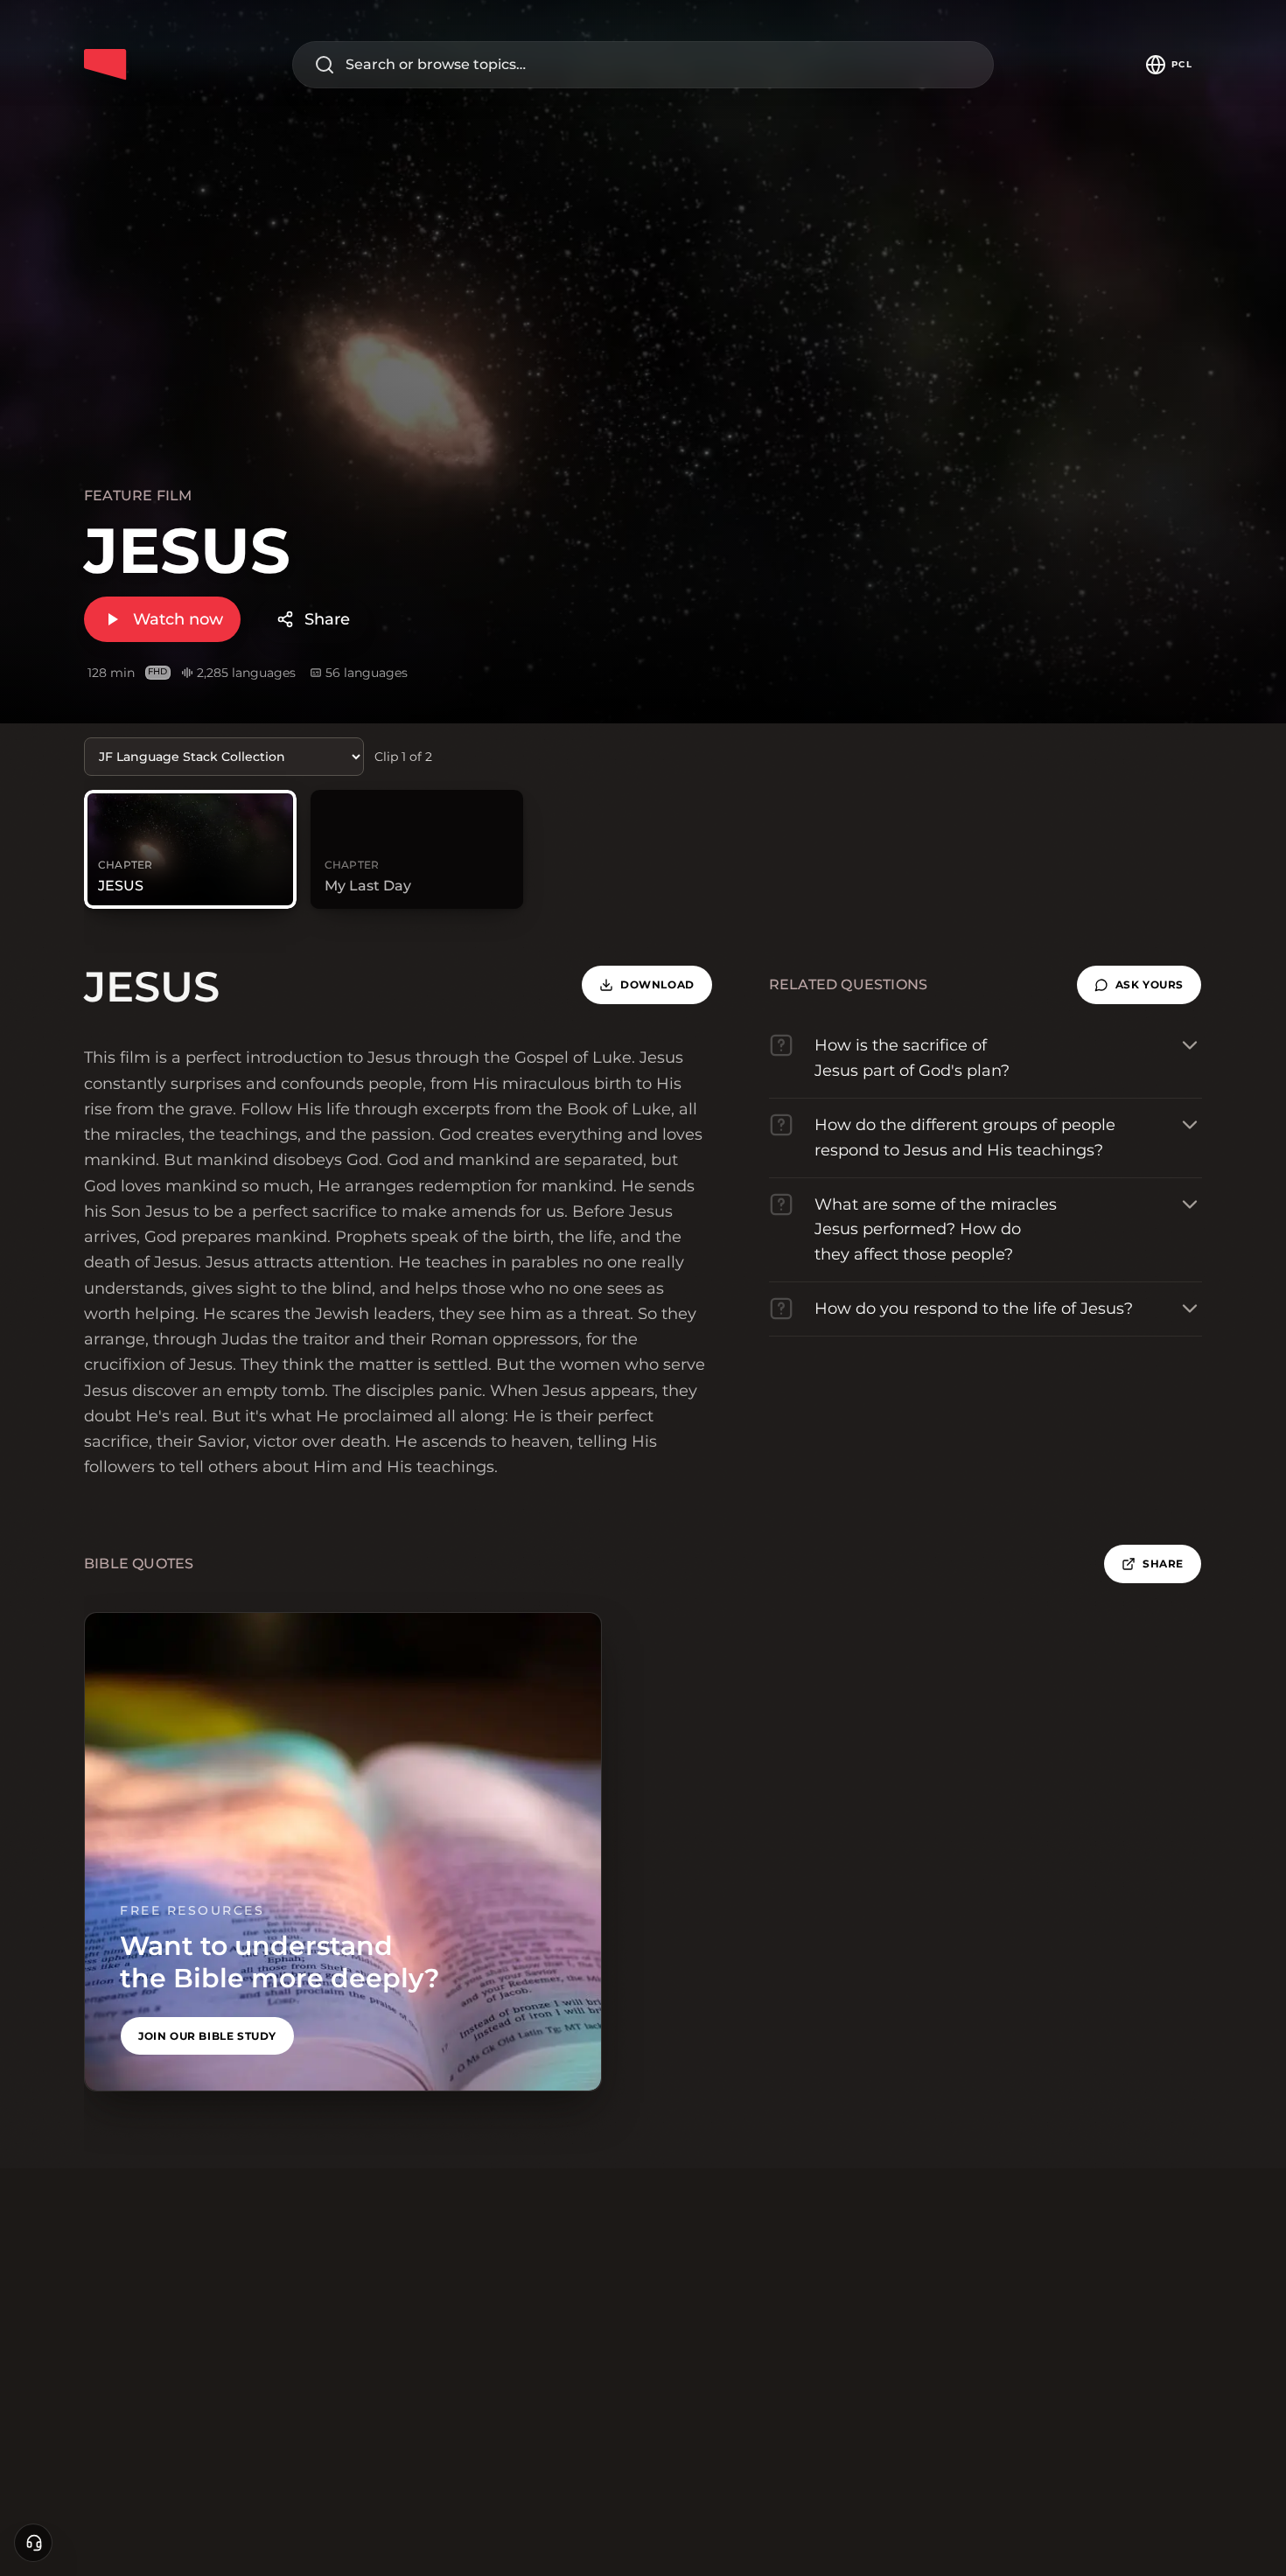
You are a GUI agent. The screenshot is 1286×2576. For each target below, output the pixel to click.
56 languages (367, 673)
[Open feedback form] (33, 2543)
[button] (1139, 985)
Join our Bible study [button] (207, 2036)
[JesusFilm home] (105, 65)
